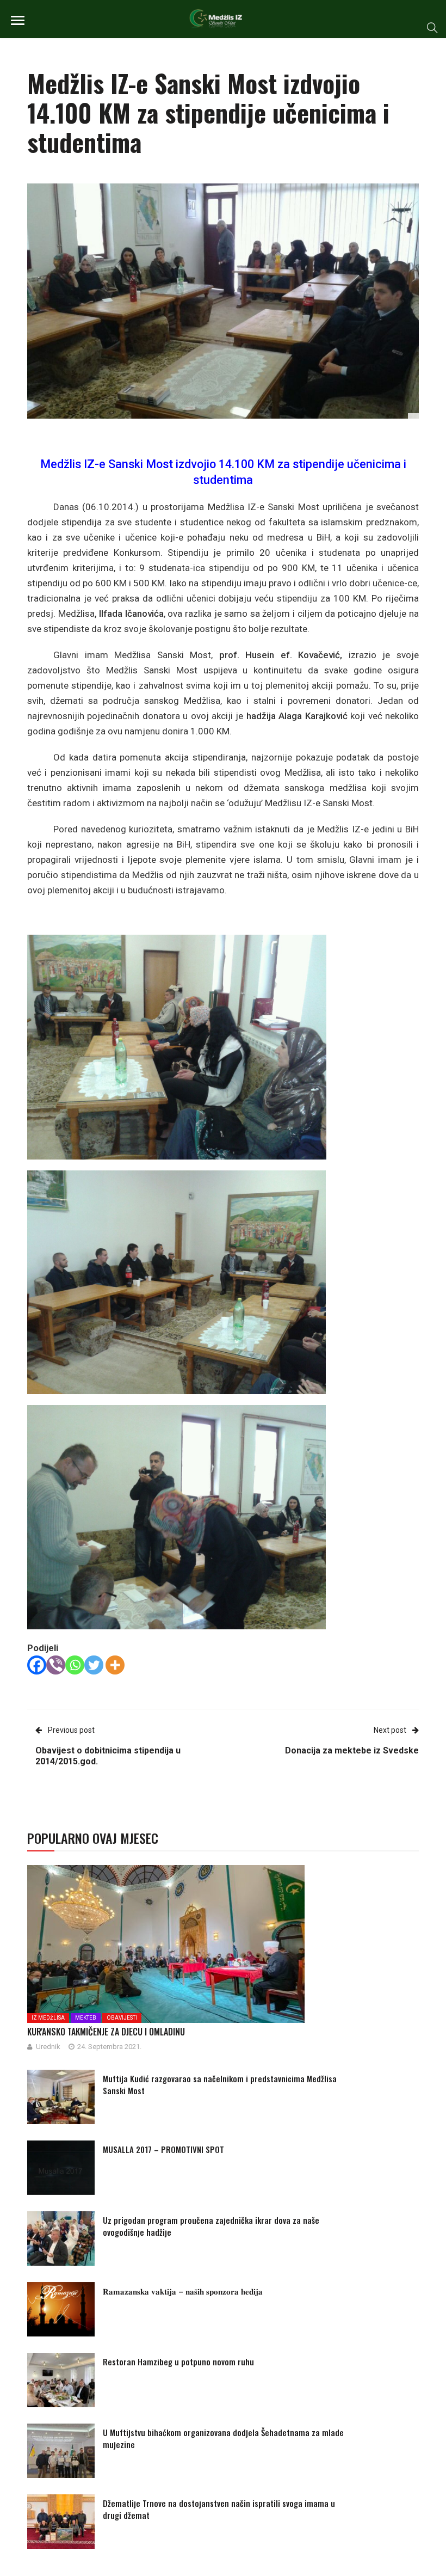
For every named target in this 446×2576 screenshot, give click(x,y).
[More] (115, 1665)
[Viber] (56, 1665)
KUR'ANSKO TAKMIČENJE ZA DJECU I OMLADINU (106, 2032)
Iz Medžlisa (48, 2018)
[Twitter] (94, 1665)
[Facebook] (37, 1665)
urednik (48, 2047)
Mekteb (86, 2018)
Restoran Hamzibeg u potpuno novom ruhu (178, 2362)
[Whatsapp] (75, 1665)
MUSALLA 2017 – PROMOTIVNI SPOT (163, 2149)
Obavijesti (122, 2018)
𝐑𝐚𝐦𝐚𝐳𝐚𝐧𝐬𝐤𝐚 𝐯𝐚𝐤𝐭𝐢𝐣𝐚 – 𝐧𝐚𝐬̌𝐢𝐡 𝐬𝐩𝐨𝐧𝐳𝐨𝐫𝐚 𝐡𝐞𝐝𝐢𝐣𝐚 (183, 2291)
